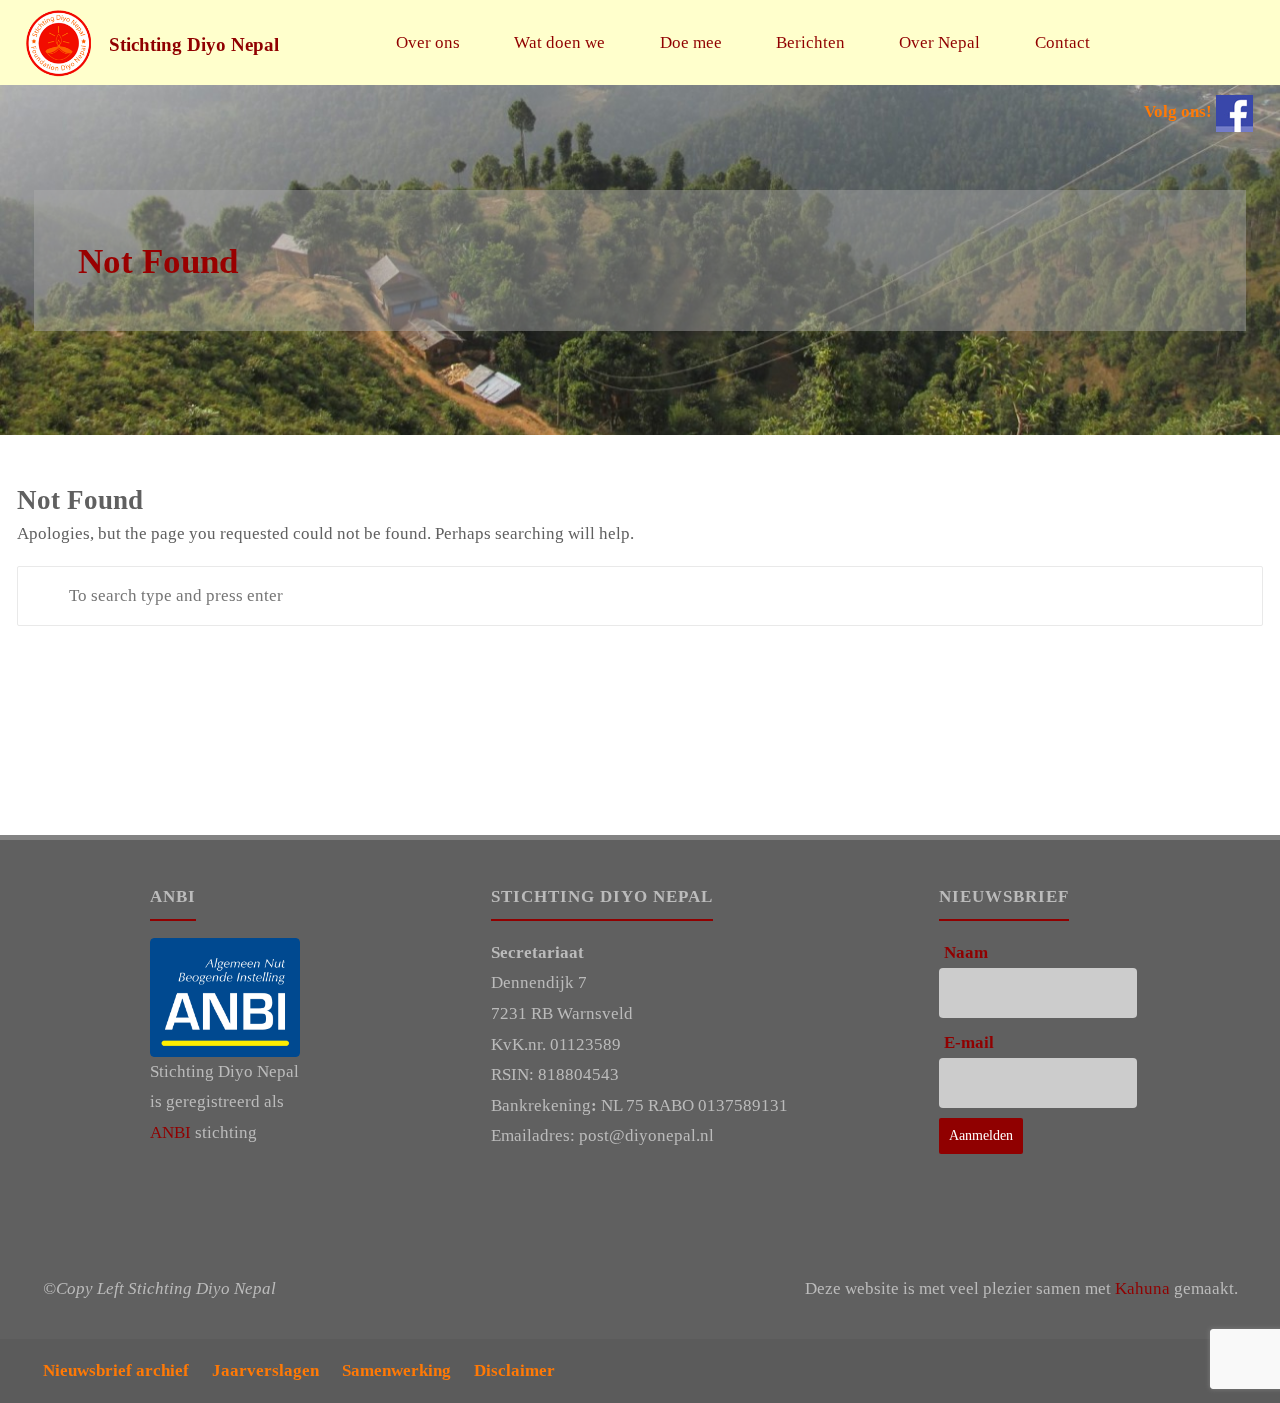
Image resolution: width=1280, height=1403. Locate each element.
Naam (966, 952)
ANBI (170, 1132)
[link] (1141, 42)
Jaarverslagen (265, 1370)
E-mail (969, 1042)
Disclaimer (514, 1370)
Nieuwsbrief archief (116, 1370)
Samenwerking (396, 1370)
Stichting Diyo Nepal (194, 43)
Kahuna (1142, 1288)
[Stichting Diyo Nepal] (59, 42)
